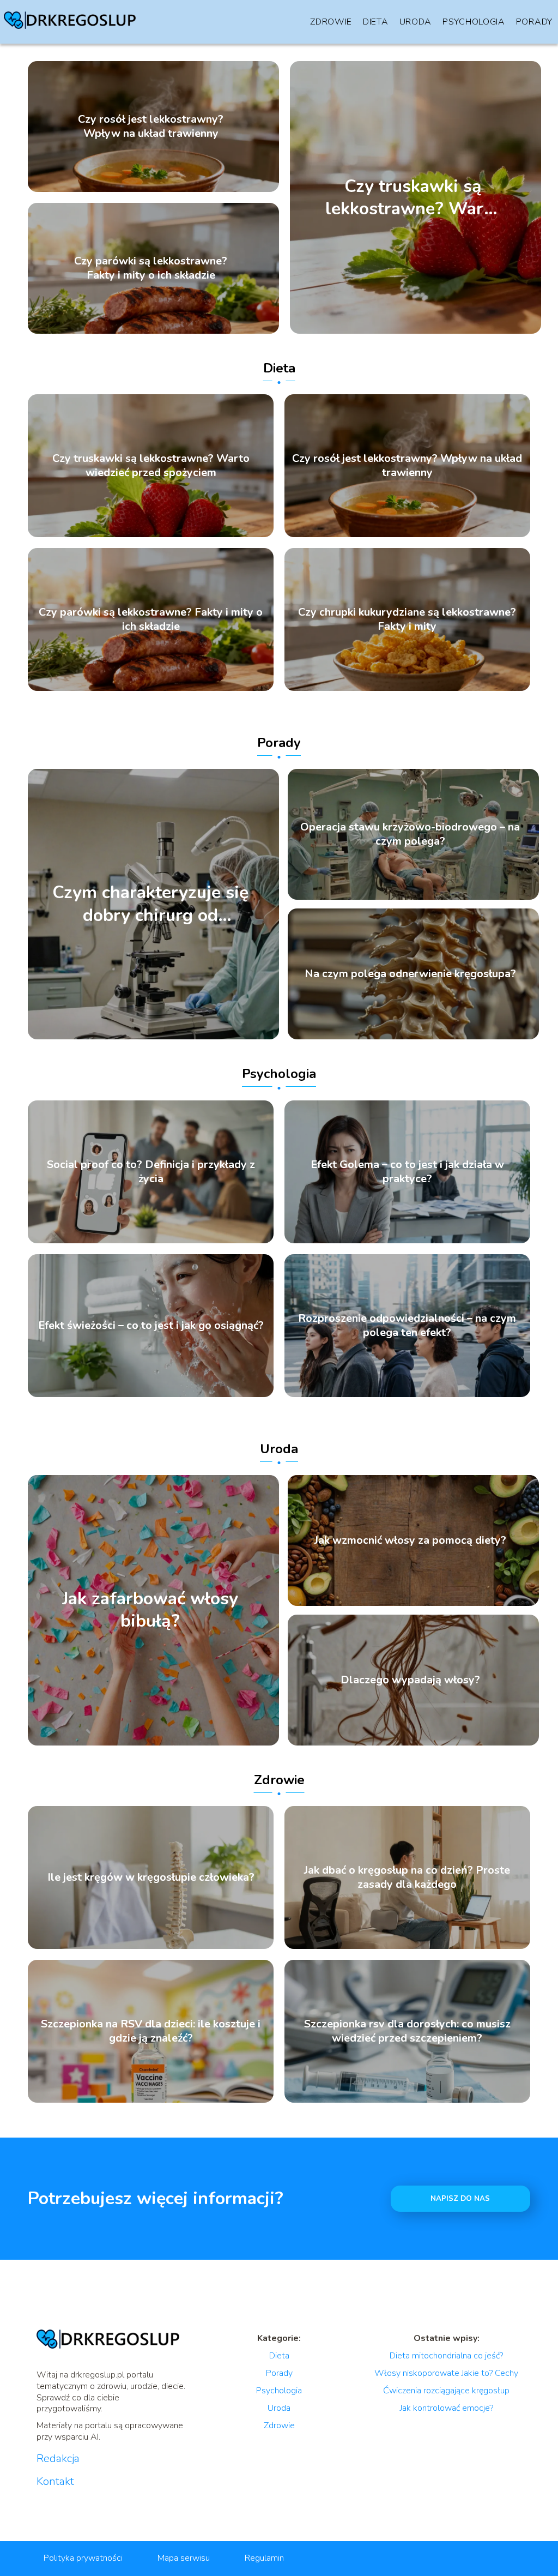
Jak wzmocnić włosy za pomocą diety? (410, 1540)
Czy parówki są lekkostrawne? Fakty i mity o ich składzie (151, 268)
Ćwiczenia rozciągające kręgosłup (446, 2391)
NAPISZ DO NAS (460, 2199)
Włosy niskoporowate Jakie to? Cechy (446, 2373)
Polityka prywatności (83, 2558)
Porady (534, 22)
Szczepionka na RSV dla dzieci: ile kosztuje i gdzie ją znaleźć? (151, 2031)
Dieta (376, 22)
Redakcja (58, 2459)
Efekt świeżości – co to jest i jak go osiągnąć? (151, 1326)
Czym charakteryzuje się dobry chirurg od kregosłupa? (150, 904)
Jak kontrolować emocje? (447, 2408)
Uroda (416, 22)
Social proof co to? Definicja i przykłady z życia (151, 1172)
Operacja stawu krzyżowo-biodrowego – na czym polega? (410, 834)
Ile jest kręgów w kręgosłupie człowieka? (151, 1877)
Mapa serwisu (184, 2558)
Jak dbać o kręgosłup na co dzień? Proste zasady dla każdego (407, 1877)
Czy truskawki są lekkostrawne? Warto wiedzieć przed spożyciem (413, 197)
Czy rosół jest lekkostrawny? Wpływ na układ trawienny (151, 127)
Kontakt (55, 2482)
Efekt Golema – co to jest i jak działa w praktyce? (407, 1172)
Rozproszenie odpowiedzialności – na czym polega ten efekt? (407, 1326)
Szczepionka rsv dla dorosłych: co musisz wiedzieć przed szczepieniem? (407, 2031)
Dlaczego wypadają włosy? (410, 1680)
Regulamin (264, 2558)
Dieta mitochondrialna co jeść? (446, 2356)
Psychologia (474, 22)
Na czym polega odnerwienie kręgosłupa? (410, 974)
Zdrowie (331, 22)
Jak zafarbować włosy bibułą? (150, 1610)
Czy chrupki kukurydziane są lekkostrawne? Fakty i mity (407, 619)
